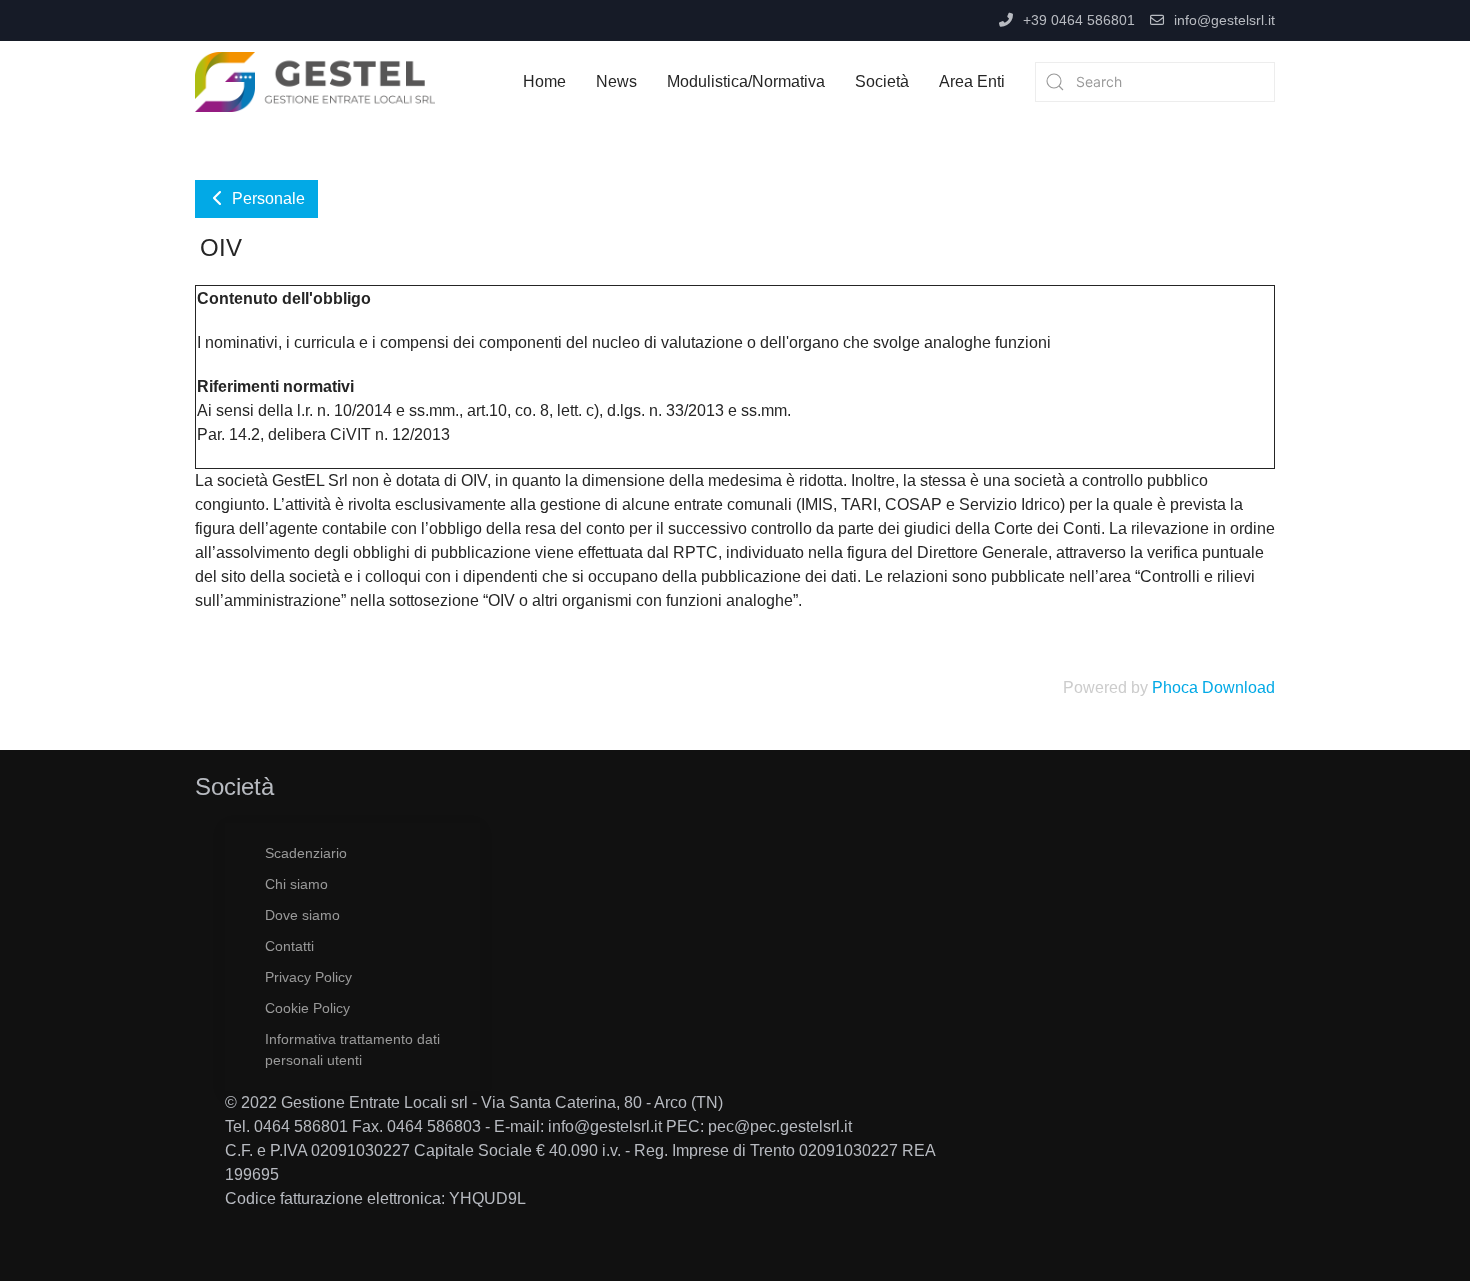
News (616, 81)
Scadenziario (306, 853)
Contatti (289, 946)
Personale (266, 198)
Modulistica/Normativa (746, 81)
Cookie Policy (307, 1008)
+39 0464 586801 (1079, 20)
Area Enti (972, 81)
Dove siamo (302, 915)
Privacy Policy (308, 977)
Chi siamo (296, 884)
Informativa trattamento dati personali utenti (352, 1049)
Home (544, 81)
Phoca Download (1213, 687)
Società (882, 81)
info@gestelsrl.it (1224, 20)
